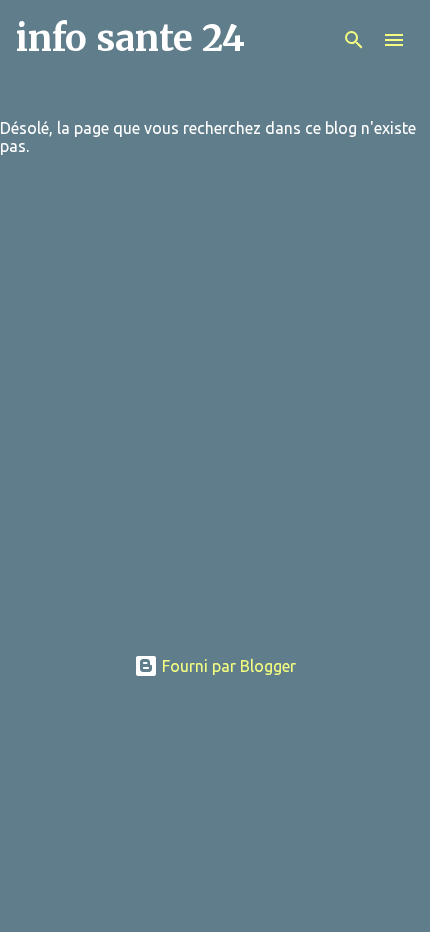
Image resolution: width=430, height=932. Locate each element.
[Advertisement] (215, 413)
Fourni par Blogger (227, 666)
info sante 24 (130, 38)
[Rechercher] (354, 40)
